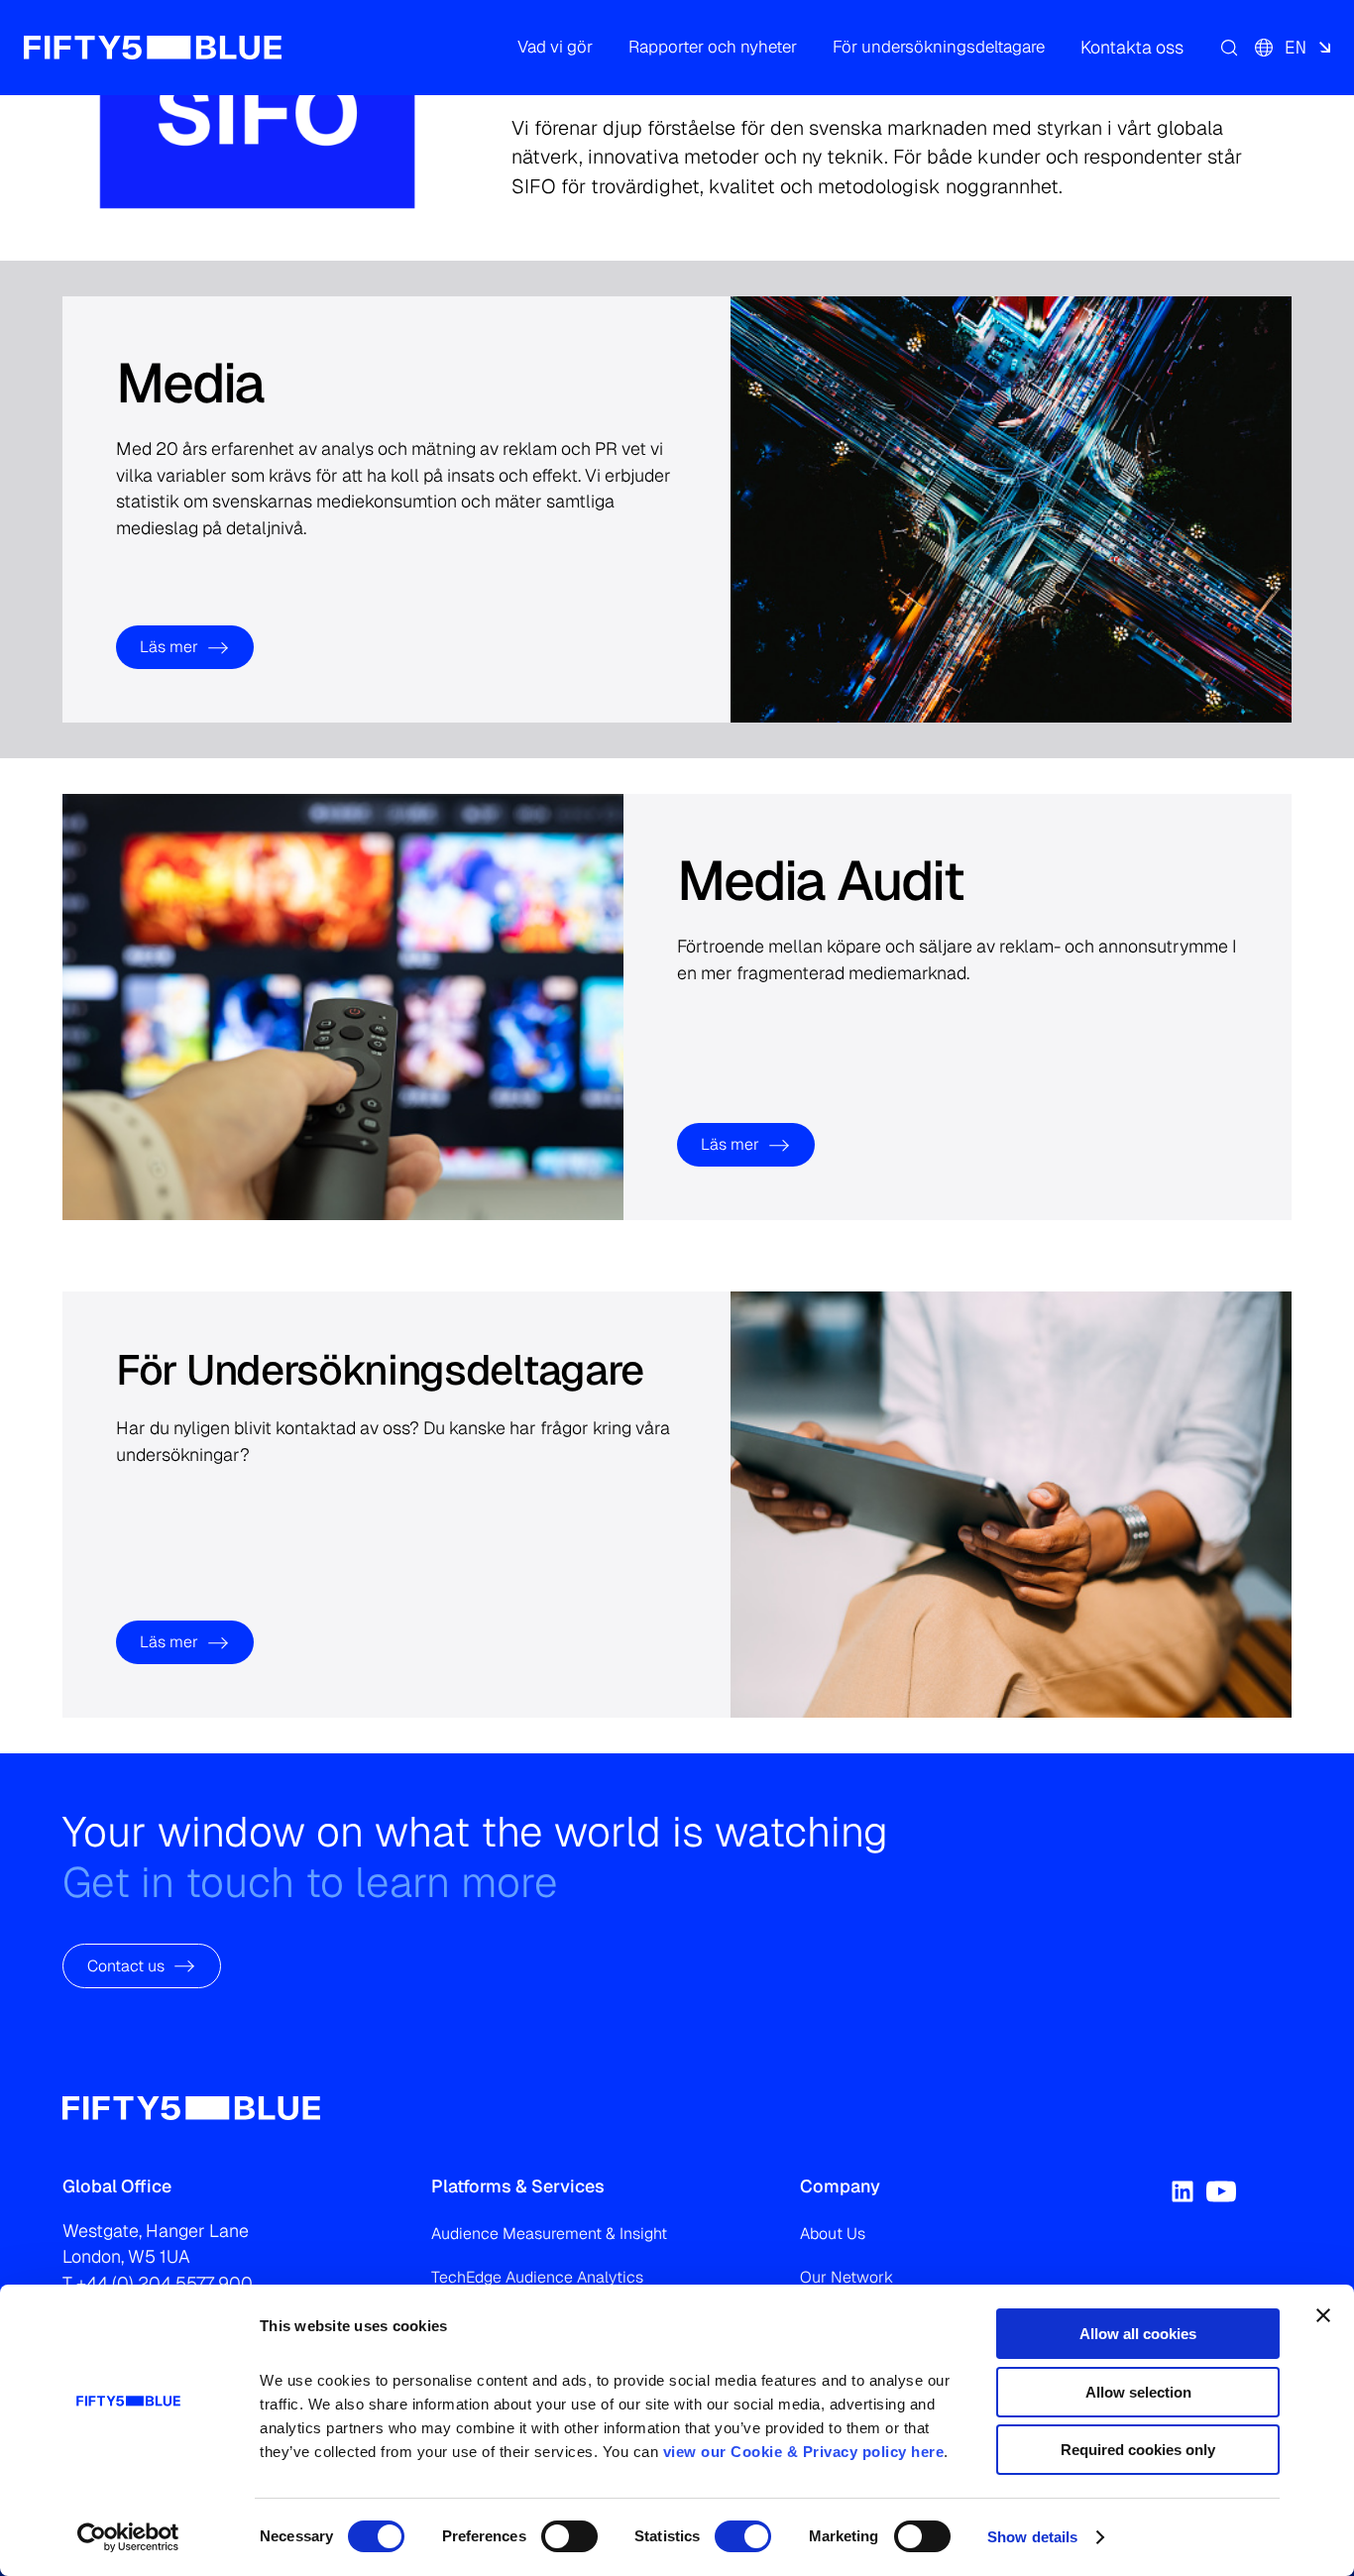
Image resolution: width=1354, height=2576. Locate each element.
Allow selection (1138, 2392)
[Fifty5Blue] (153, 48)
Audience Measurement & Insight (549, 2234)
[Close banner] (1323, 2315)
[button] (555, 48)
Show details (1032, 2537)
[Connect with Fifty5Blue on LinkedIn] (1183, 2191)
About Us (833, 2234)
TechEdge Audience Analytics (537, 2277)
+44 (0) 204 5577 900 (165, 2283)
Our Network (846, 2277)
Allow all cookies (1138, 2334)
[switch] (569, 2536)
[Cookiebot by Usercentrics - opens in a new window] (128, 2537)
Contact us (126, 1965)
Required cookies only (1138, 2450)
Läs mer (169, 647)
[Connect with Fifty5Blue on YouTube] (1221, 2191)
